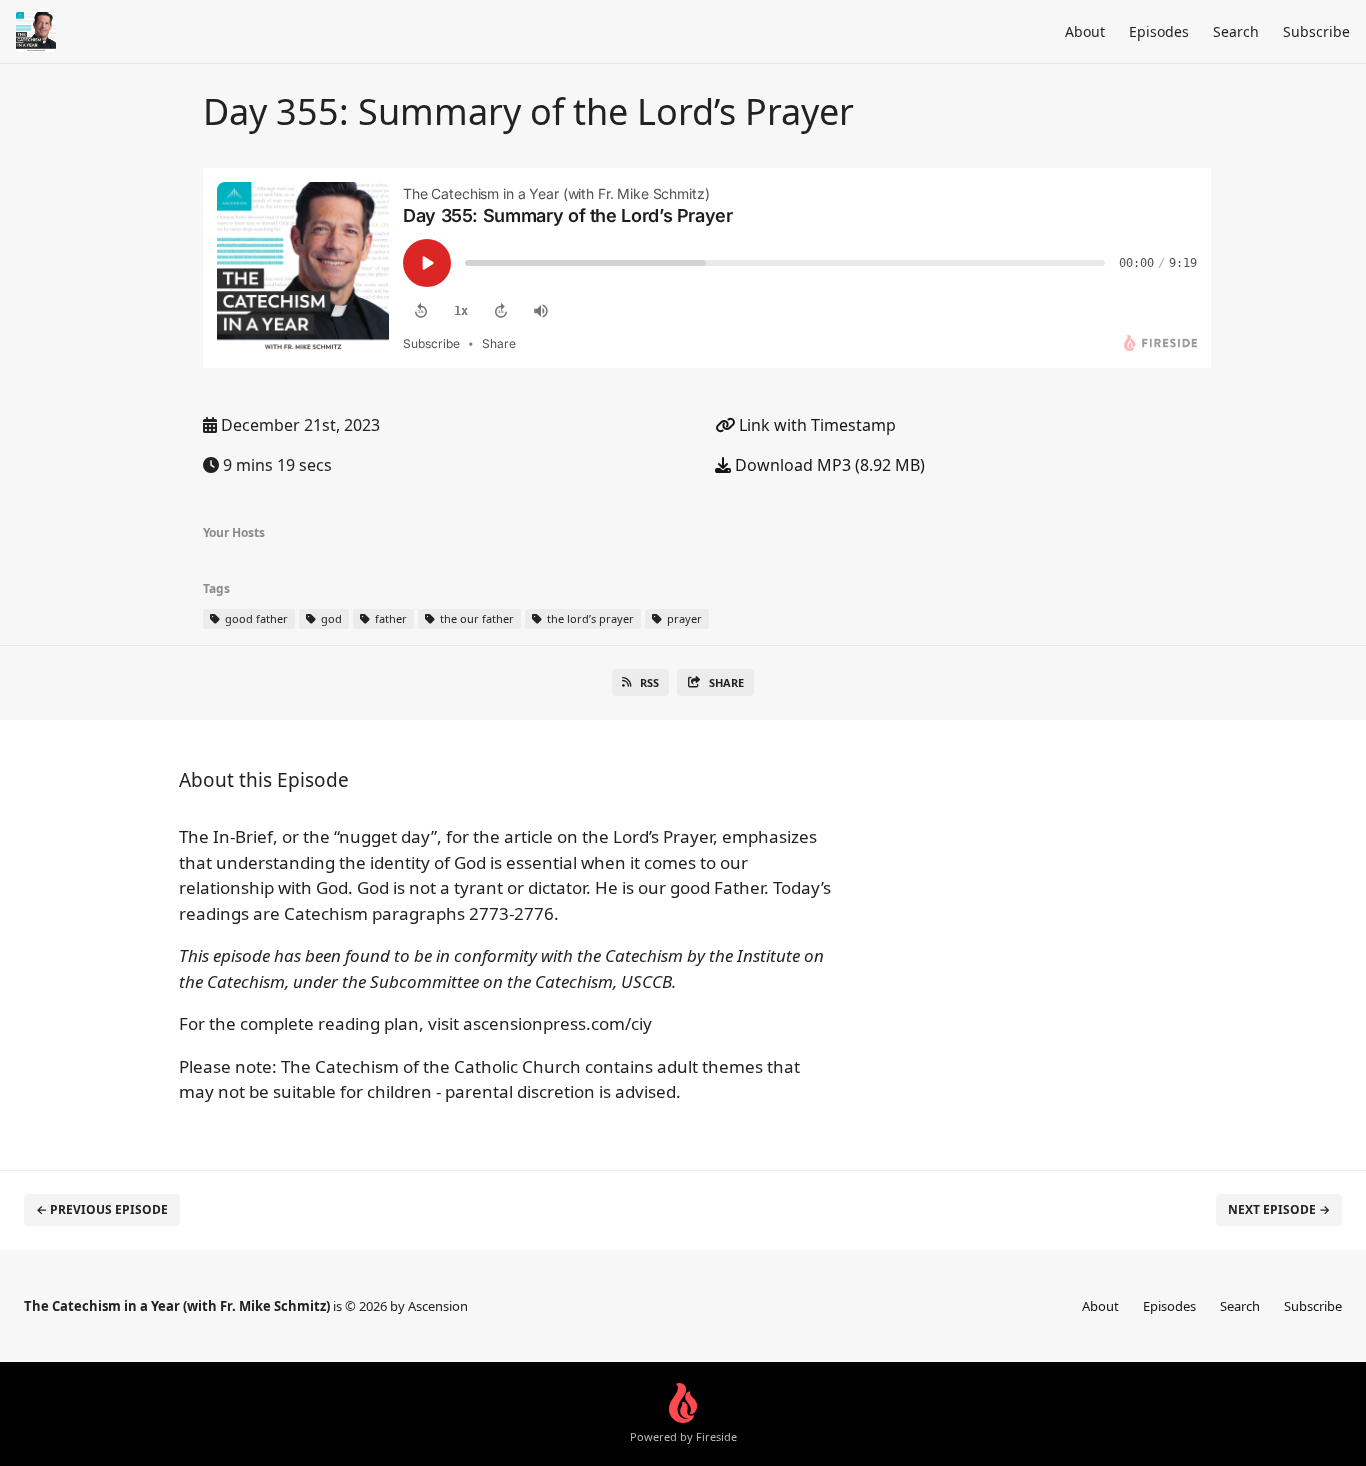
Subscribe (1316, 31)
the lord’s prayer (589, 618)
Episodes (1159, 31)
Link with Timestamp (815, 425)
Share (726, 682)
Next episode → (1279, 1209)
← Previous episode (102, 1209)
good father (255, 618)
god (330, 618)
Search (1236, 31)
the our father (475, 618)
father (389, 618)
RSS (649, 682)
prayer (683, 618)
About (1085, 31)
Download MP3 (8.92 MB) (828, 465)
